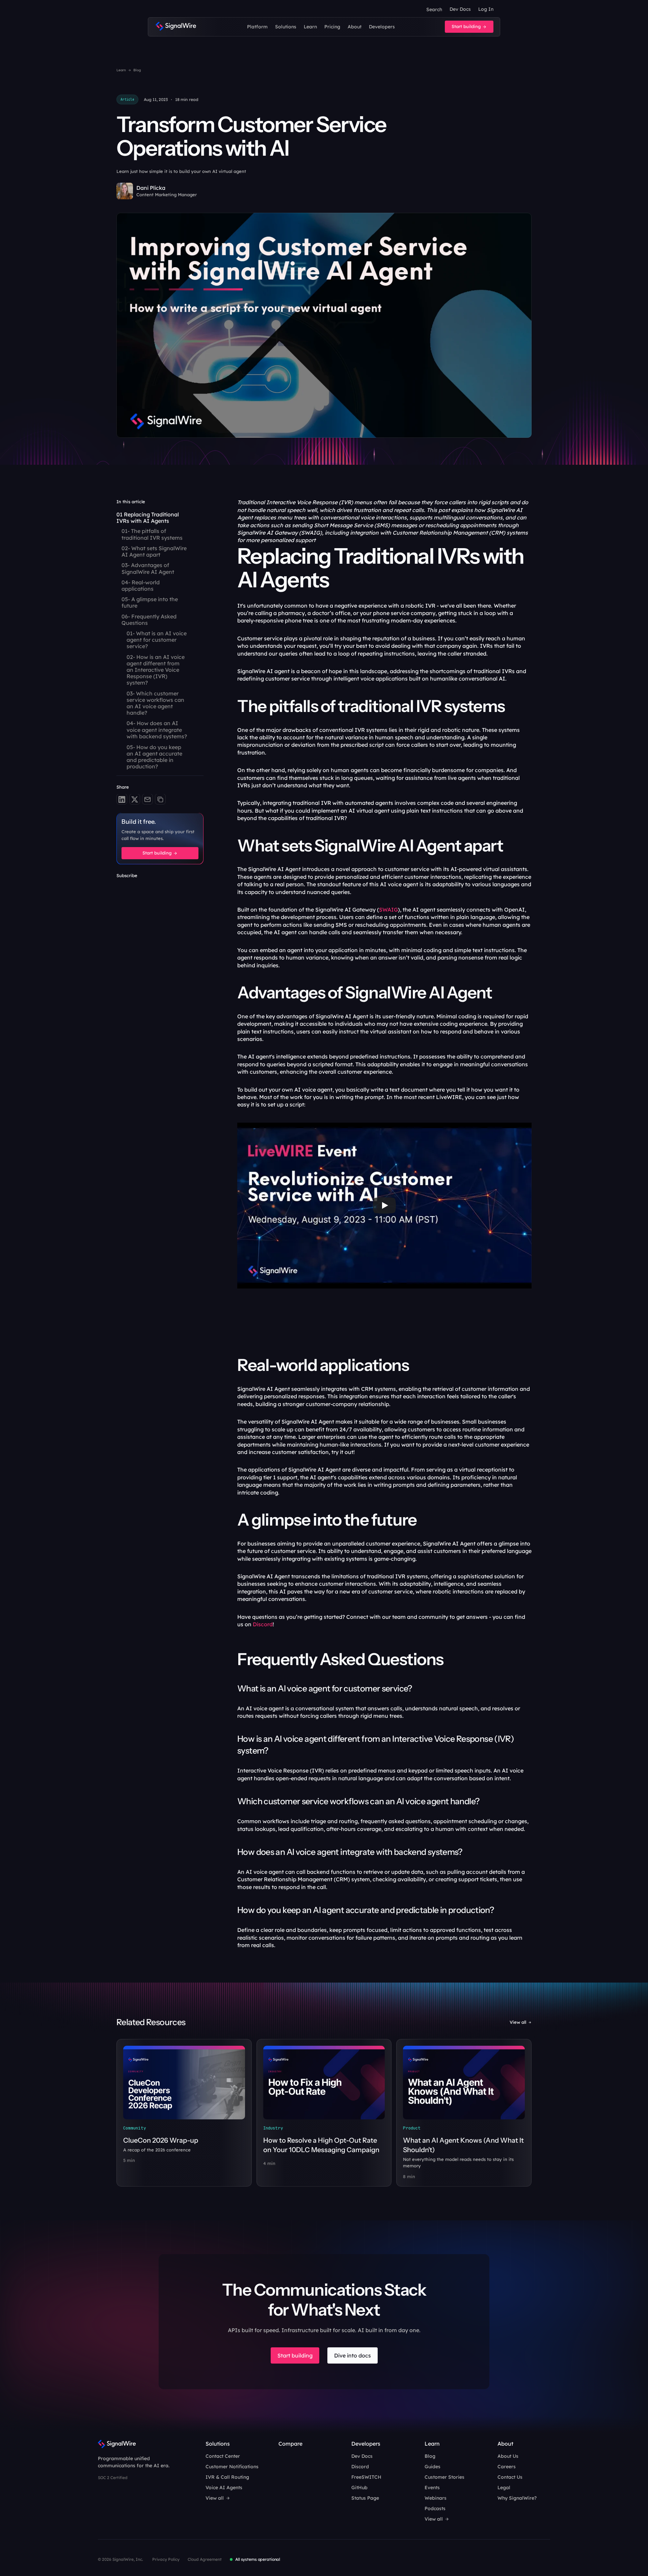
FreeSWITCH (366, 2477)
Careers (507, 2467)
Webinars (436, 2498)
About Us (508, 2456)
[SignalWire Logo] (176, 27)
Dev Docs (460, 9)
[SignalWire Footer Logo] (117, 2444)
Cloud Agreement (205, 2559)
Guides (433, 2467)
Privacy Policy (166, 2559)
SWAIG (388, 910)
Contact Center (223, 2456)
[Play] (384, 1205)
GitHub (359, 2488)
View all (518, 2022)
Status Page (365, 2498)
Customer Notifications (232, 2467)
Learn (121, 70)
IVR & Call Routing (227, 2477)
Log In (486, 9)
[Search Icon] (434, 9)
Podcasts (435, 2508)
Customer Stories (444, 2477)
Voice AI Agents (224, 2488)
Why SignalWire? (517, 2498)
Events (432, 2488)
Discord (263, 1624)
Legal (504, 2488)
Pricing (332, 27)
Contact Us (510, 2477)
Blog (137, 70)
